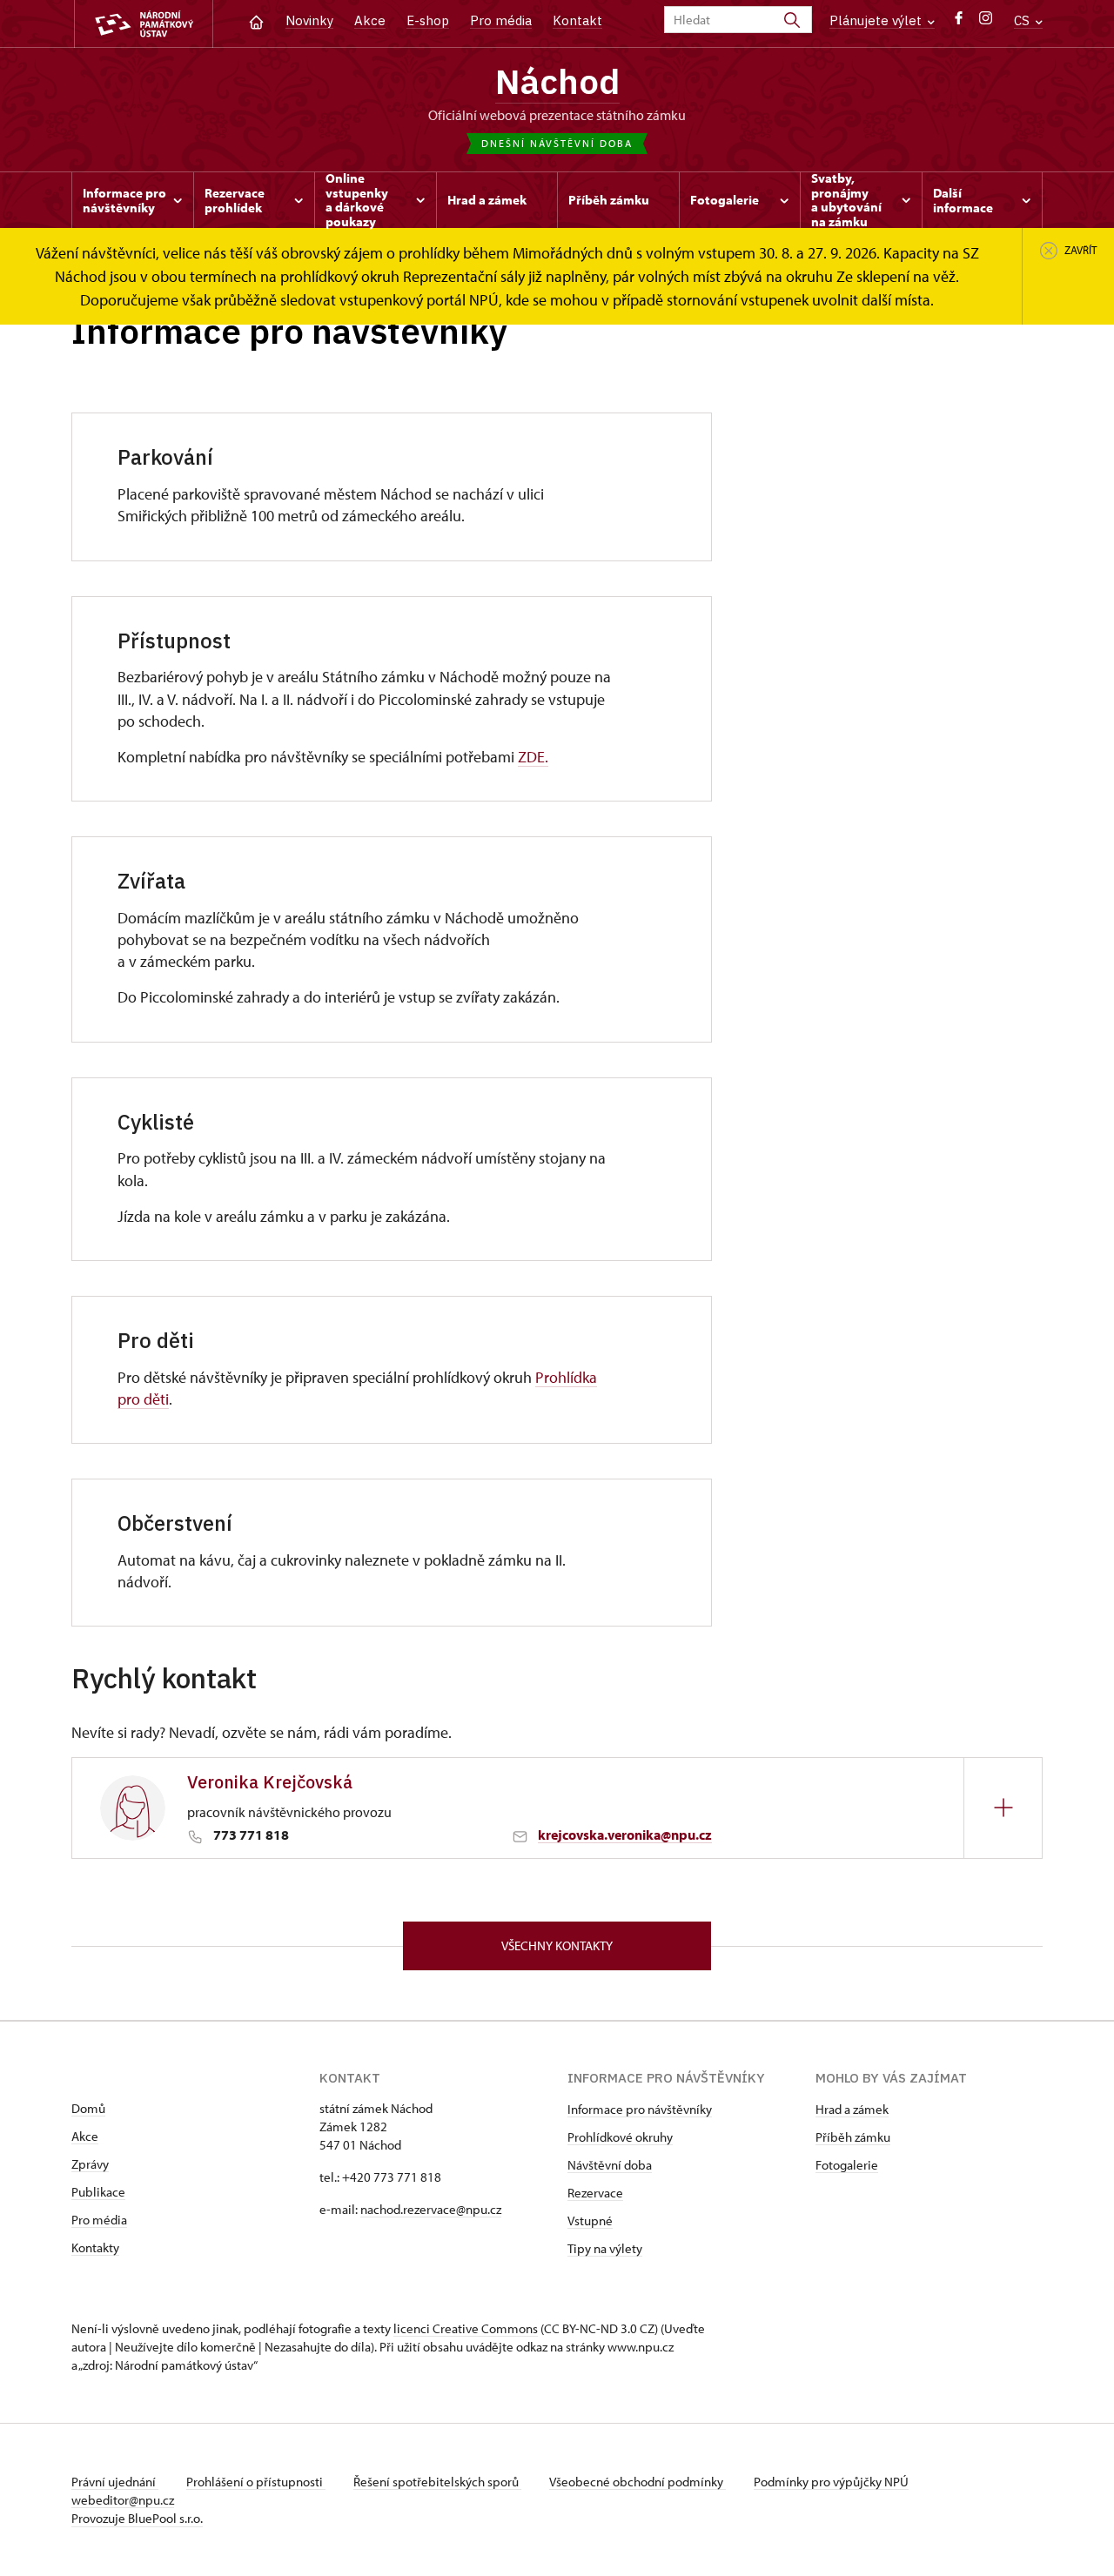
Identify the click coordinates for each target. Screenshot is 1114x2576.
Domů (88, 2108)
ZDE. (533, 757)
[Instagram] (986, 22)
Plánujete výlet (877, 20)
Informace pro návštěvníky (640, 2109)
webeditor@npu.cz (123, 2500)
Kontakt (577, 20)
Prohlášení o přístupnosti (256, 2482)
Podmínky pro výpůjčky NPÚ (831, 2482)
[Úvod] (256, 20)
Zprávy (90, 2164)
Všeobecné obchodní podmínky (638, 2482)
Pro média (501, 20)
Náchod (557, 81)
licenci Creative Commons (466, 2328)
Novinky (309, 20)
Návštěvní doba (610, 2165)
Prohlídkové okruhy (620, 2137)
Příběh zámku (853, 2137)
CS (1023, 20)
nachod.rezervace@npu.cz (431, 2209)
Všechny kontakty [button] (557, 1945)
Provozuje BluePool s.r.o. (137, 2518)
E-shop (428, 20)
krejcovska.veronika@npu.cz (625, 1835)
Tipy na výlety (605, 2248)
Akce (370, 20)
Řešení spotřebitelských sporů (437, 2482)
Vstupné (590, 2220)
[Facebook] (959, 22)
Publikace (98, 2192)
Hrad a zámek (852, 2109)
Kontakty (95, 2247)
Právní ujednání (115, 2482)
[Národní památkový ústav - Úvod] (144, 24)
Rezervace (595, 2193)
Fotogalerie (847, 2165)
